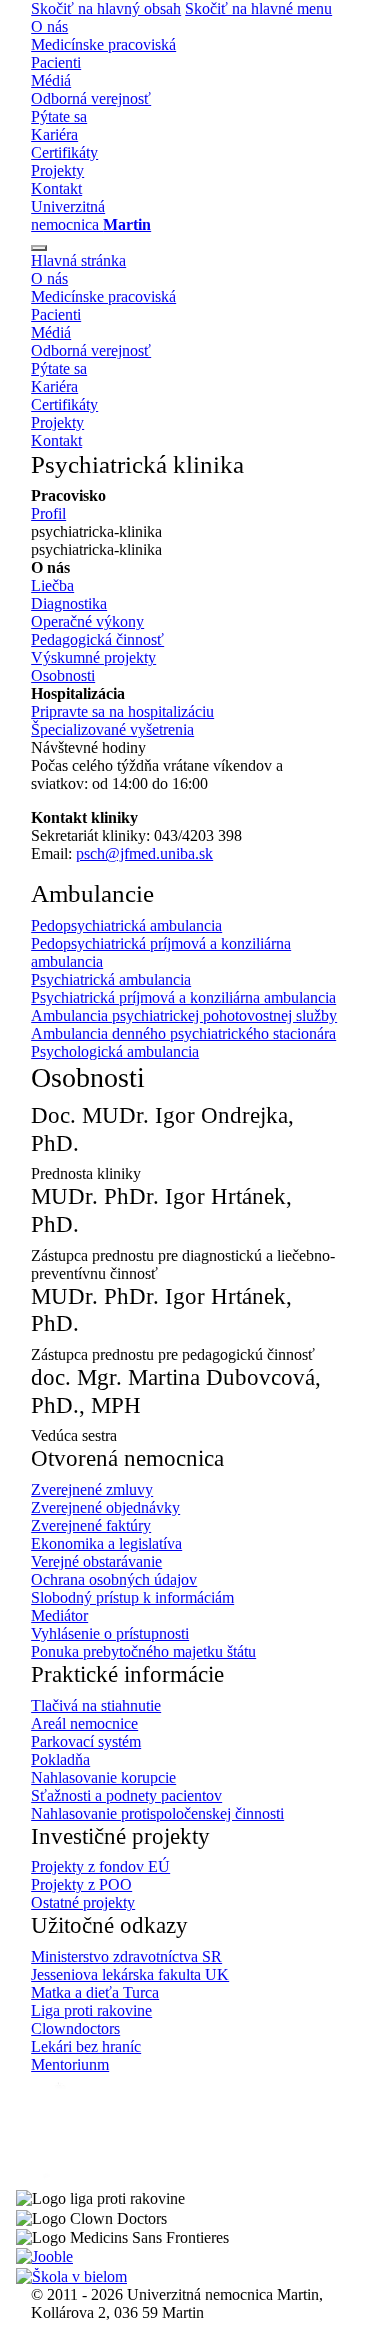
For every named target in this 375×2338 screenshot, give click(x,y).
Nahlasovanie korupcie (103, 1777)
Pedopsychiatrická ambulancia (126, 925)
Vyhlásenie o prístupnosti (110, 1633)
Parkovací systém (86, 1741)
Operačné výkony (87, 621)
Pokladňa (60, 1759)
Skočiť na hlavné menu (258, 8)
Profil (48, 513)
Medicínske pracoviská (103, 44)
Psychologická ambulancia (115, 1051)
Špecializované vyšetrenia (112, 729)
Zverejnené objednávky (105, 1507)
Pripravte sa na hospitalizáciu (122, 711)
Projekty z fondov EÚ (100, 1866)
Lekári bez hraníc (86, 2046)
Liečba (52, 585)
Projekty (57, 170)
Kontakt (56, 188)
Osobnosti (63, 675)
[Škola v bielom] (71, 2274)
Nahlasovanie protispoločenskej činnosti (157, 1813)
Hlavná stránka (78, 260)
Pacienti (56, 62)
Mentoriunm (70, 2064)
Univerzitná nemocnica (91, 215)
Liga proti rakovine (91, 2010)
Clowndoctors (75, 2028)
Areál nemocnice (84, 1723)
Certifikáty (64, 152)
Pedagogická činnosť (97, 639)
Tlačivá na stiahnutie (96, 1705)
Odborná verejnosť (91, 98)
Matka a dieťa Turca (95, 1992)
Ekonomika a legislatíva (106, 1543)
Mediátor (59, 1615)
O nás (49, 26)
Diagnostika (69, 603)
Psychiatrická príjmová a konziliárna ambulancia (183, 997)
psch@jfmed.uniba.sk (144, 853)
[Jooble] (44, 2255)
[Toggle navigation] (39, 248)
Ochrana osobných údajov (114, 1579)
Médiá (51, 80)
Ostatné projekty (83, 1902)
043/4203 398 (198, 835)
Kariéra (54, 134)
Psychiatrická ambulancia (111, 979)
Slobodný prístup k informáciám (132, 1597)
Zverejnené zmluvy (92, 1489)
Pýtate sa (59, 116)
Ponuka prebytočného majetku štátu (143, 1651)
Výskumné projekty (93, 657)
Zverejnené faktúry (91, 1525)
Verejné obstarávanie (96, 1561)
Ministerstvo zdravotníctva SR (126, 1956)
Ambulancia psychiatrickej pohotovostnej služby (184, 1015)
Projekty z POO (81, 1884)
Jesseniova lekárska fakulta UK (130, 1974)
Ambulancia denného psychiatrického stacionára (183, 1033)
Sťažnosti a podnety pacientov (126, 1795)
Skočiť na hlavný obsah (106, 8)
